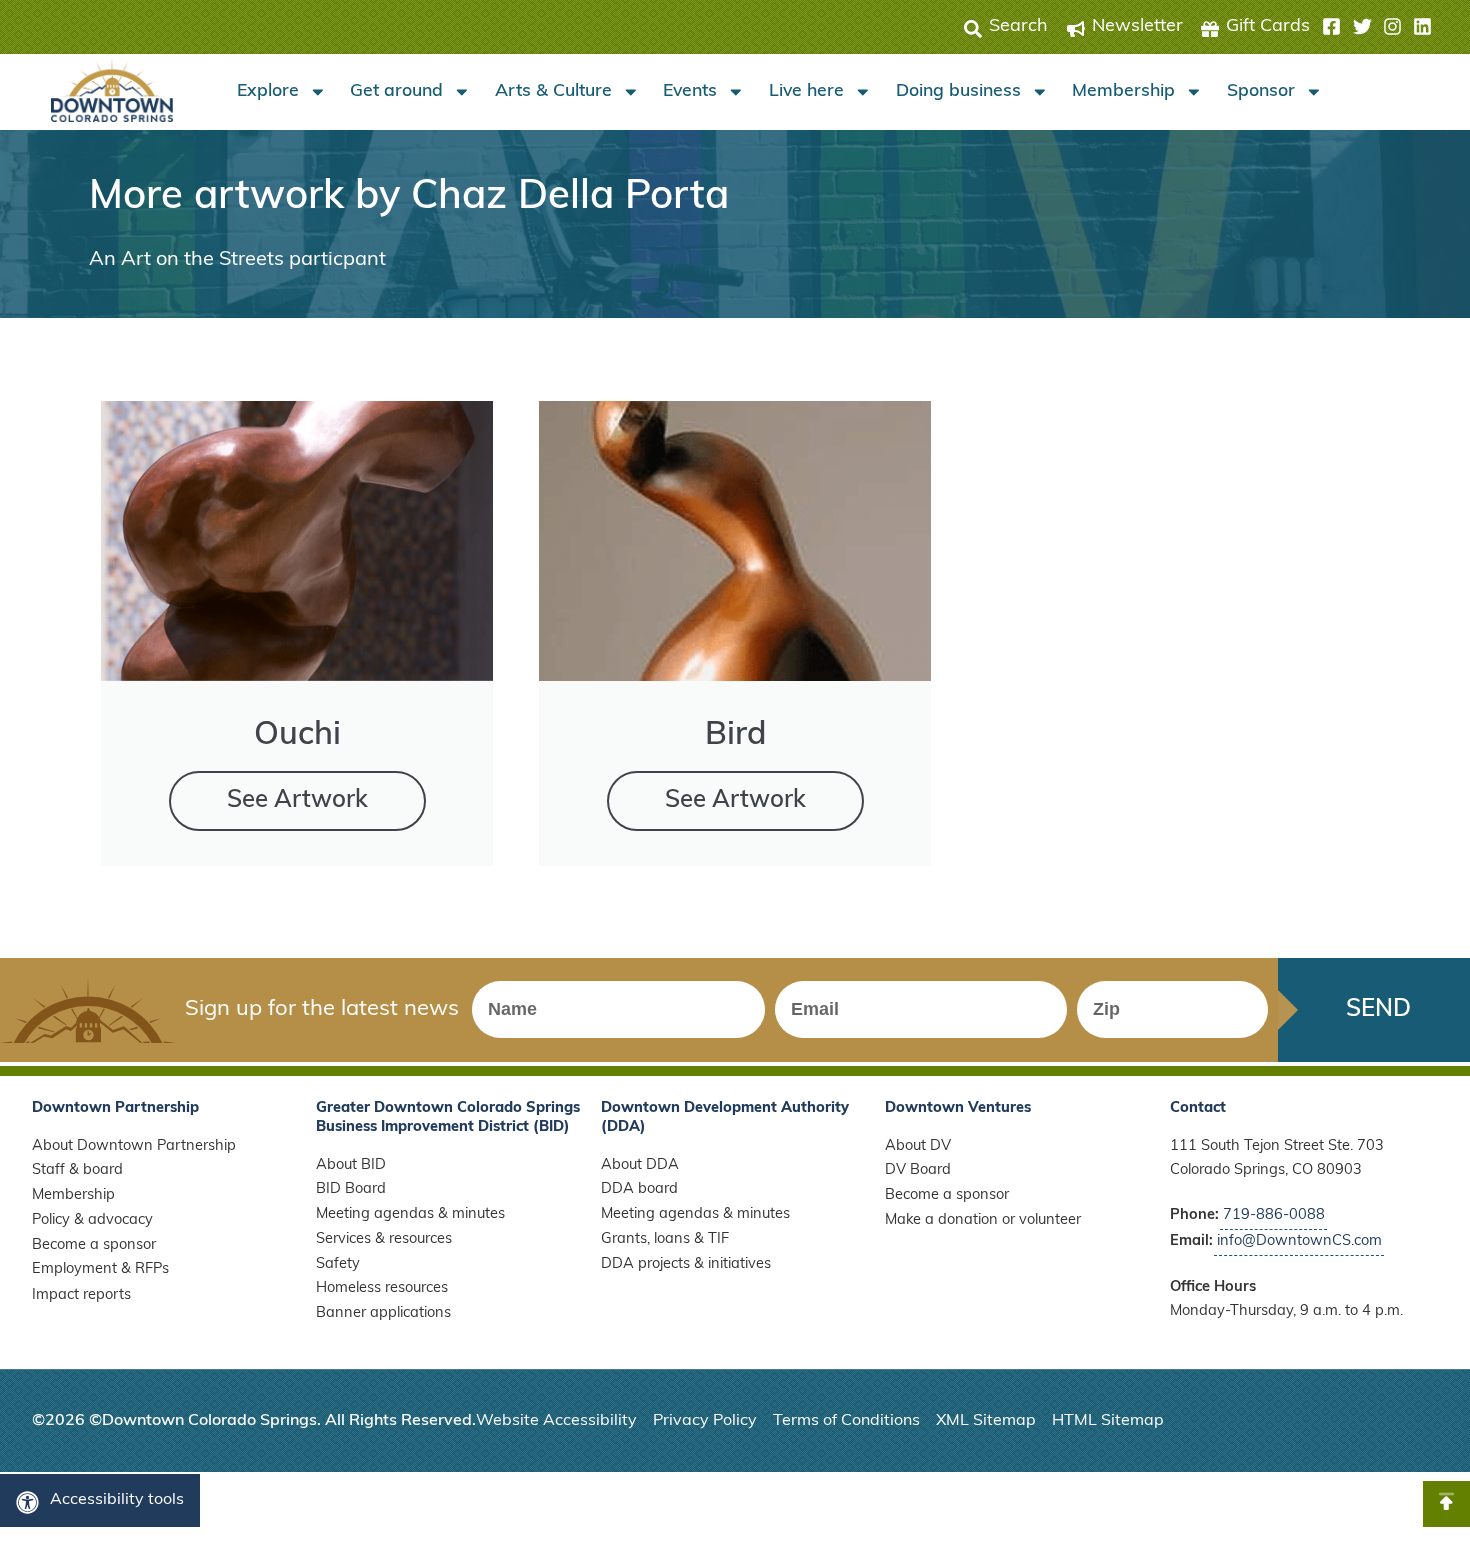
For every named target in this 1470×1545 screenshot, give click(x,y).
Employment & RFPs (100, 1269)
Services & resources (384, 1239)
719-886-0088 (1274, 1215)
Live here (806, 91)
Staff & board (77, 1170)
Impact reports (81, 1295)
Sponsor (1261, 91)
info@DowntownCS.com (1299, 1241)
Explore (268, 91)
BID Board (351, 1189)
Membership (1123, 91)
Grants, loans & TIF (665, 1239)
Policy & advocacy (92, 1220)
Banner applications (383, 1313)
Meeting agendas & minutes (410, 1214)
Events (690, 91)
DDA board (639, 1189)
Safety (338, 1264)
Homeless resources (382, 1288)
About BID (351, 1165)
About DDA (640, 1165)
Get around (396, 91)
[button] (1377, 27)
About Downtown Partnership (134, 1146)
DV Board (918, 1170)
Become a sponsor (94, 1245)
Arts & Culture (553, 91)
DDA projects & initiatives (686, 1264)
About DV (918, 1146)
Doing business (958, 91)
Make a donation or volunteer (983, 1220)
